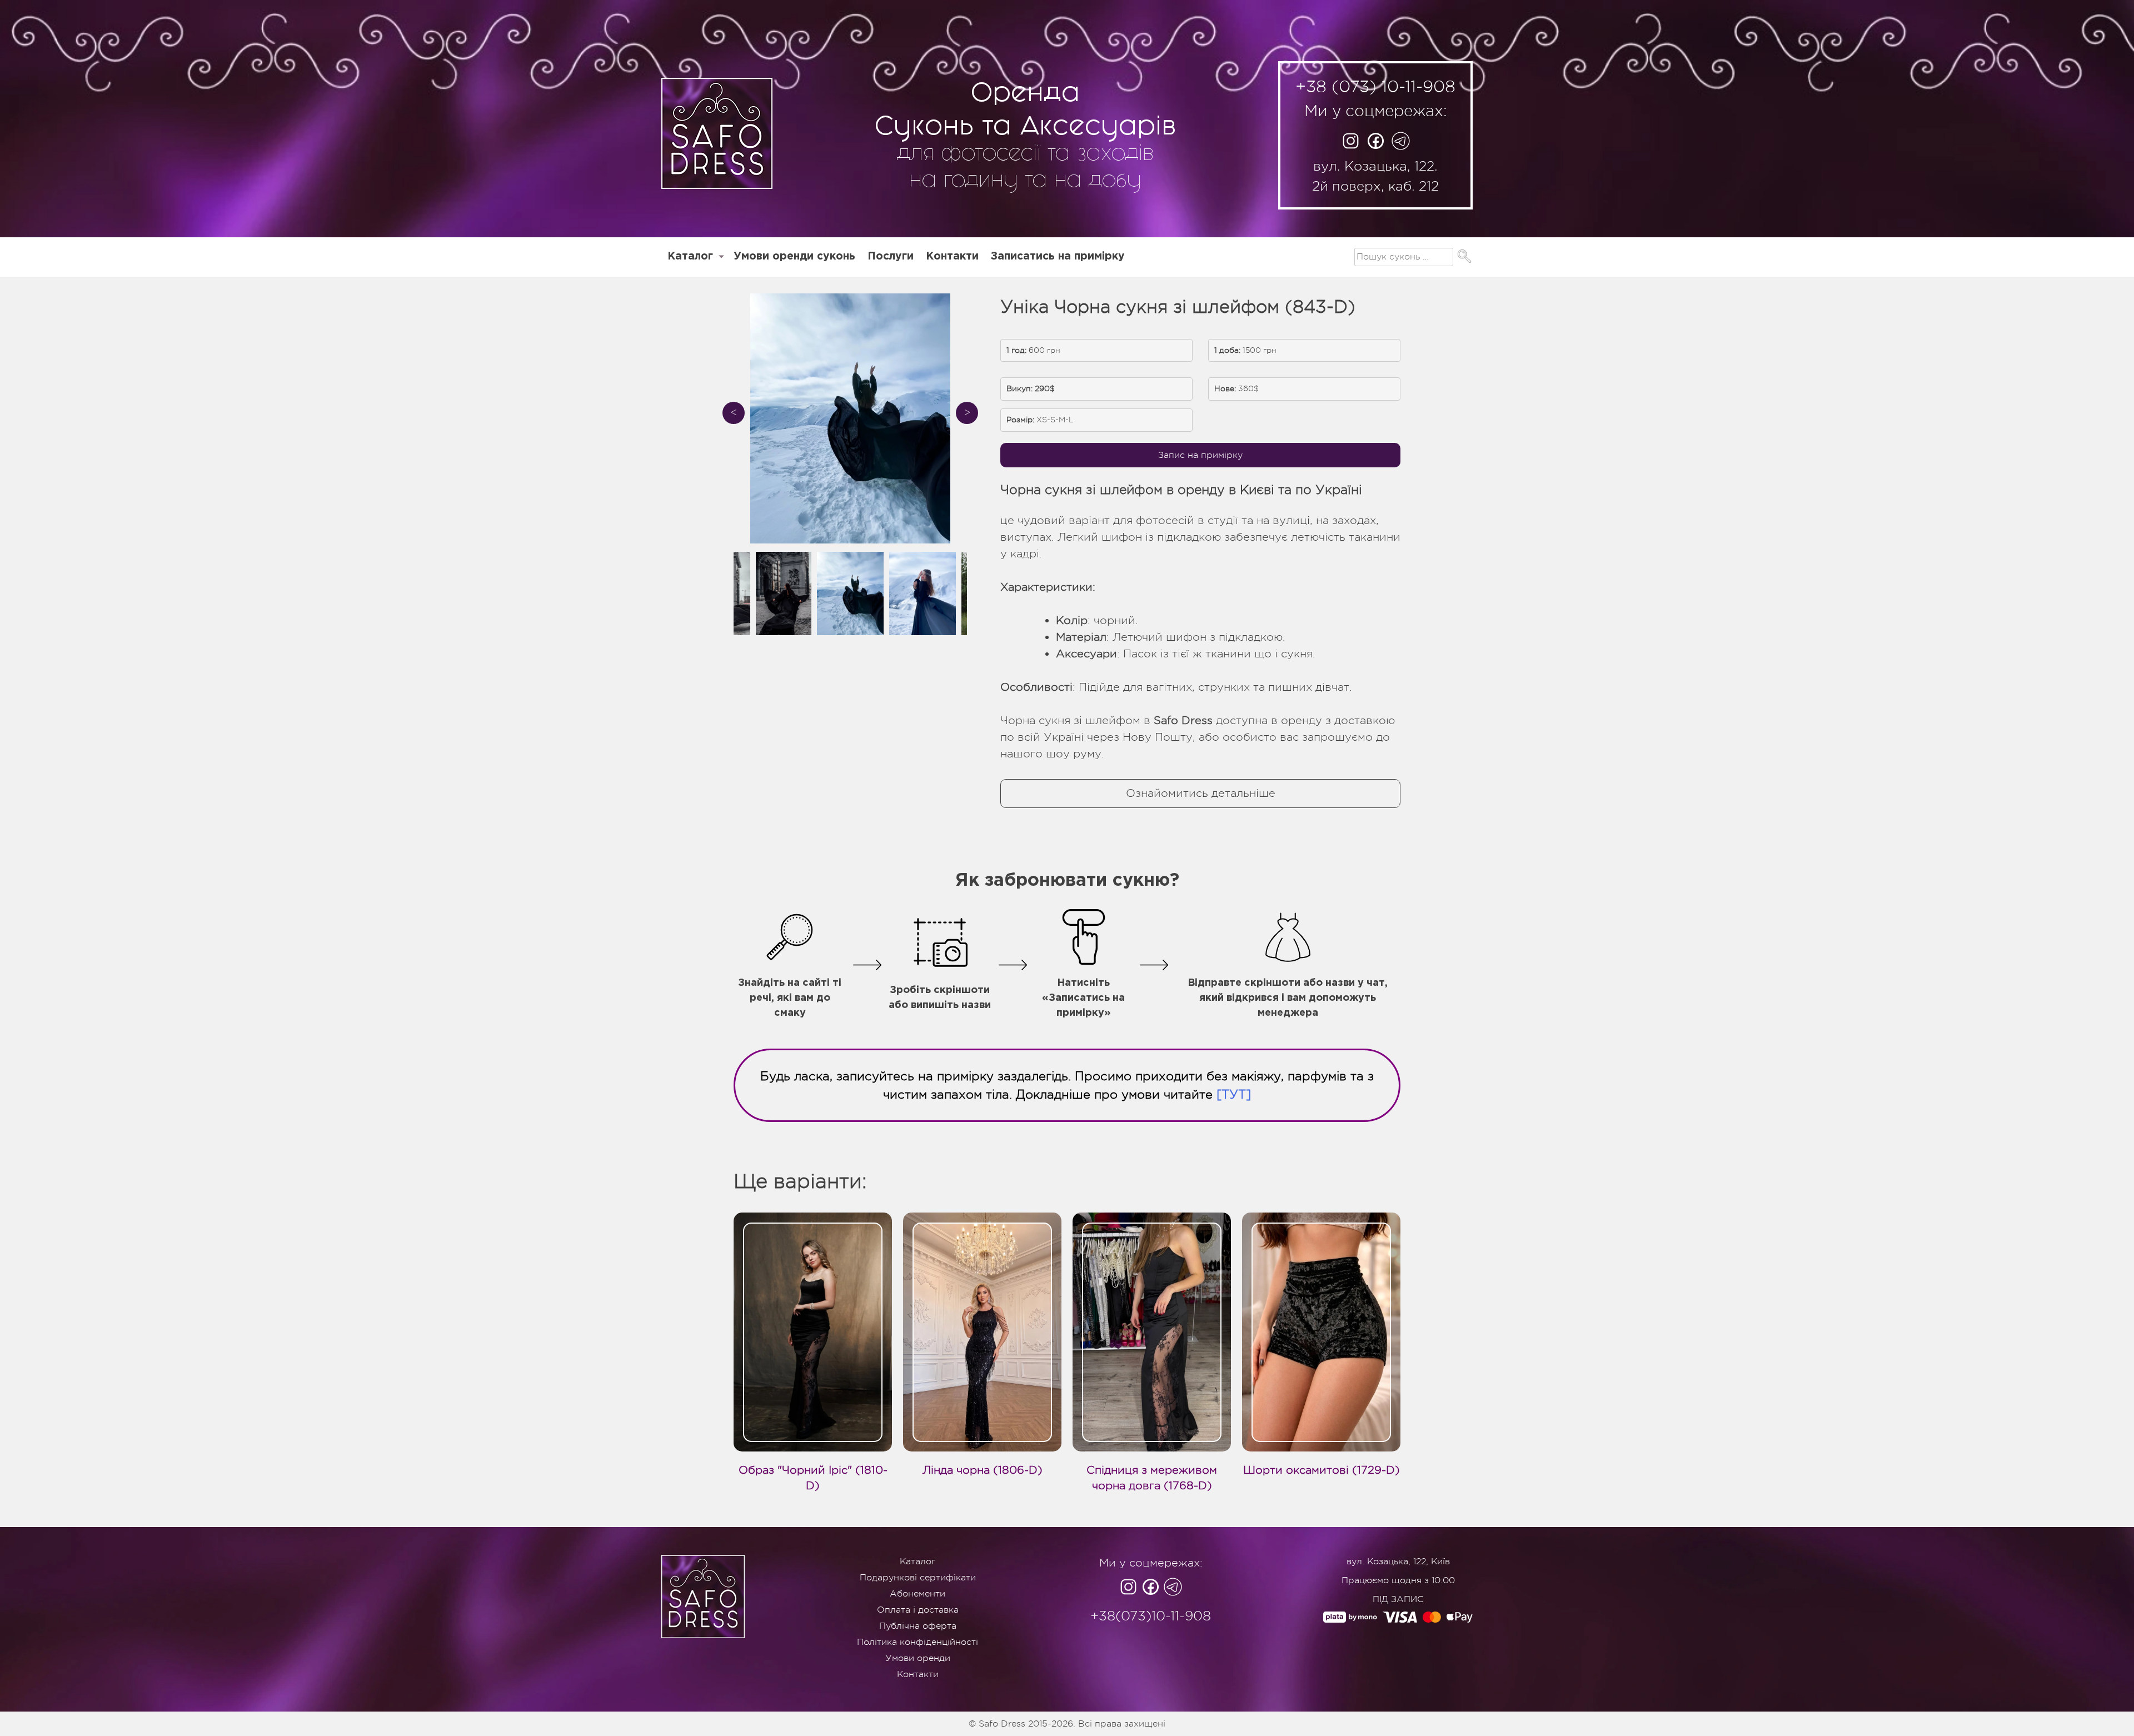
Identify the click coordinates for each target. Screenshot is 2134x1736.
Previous (734, 413)
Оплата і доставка (918, 1610)
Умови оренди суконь (794, 256)
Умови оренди (918, 1658)
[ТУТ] (1234, 1094)
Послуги (891, 256)
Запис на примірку (1200, 455)
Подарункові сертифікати (918, 1578)
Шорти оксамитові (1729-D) (1322, 1470)
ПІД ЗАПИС (1398, 1599)
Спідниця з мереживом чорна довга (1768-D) (1152, 1478)
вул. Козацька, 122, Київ (1398, 1562)
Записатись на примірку (1058, 256)
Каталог (690, 256)
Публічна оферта (918, 1626)
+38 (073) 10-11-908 (1375, 87)
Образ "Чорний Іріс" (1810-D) (813, 1478)
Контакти (952, 256)
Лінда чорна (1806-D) (983, 1470)
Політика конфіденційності (918, 1642)
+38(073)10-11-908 (1151, 1616)
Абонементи (918, 1594)
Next (967, 413)
